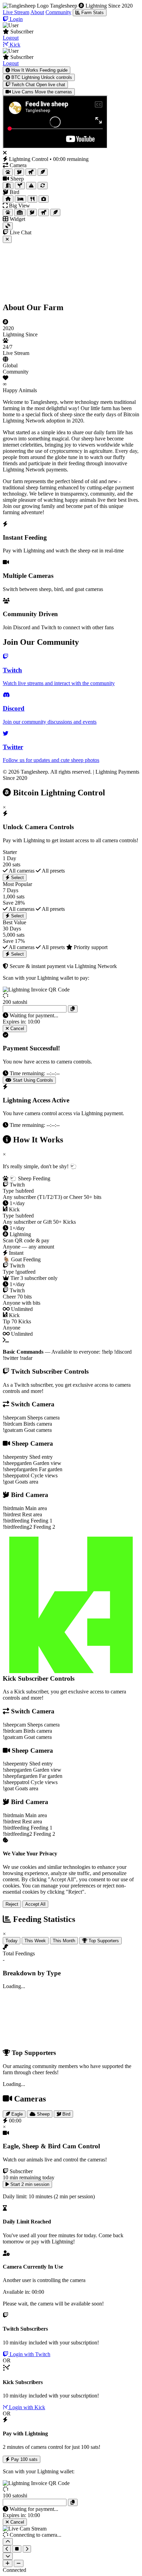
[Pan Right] (27, 2549)
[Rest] (21, 199)
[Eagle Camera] (43, 172)
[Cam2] (44, 199)
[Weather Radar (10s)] (8, 226)
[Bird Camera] (19, 172)
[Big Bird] (32, 212)
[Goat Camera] (31, 172)
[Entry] (8, 186)
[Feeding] (32, 199)
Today (12, 1941)
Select (17, 878)
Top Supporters (103, 1941)
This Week (35, 1941)
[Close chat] (7, 239)
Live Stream (16, 12)
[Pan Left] (7, 2549)
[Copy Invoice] (73, 1009)
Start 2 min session (29, 2184)
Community (58, 12)
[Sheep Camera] (8, 172)
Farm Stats (92, 13)
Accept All (35, 1904)
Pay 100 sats (24, 2459)
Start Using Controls (32, 1080)
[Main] (8, 199)
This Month (64, 1941)
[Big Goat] (44, 212)
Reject (12, 1904)
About (37, 12)
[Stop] (17, 2549)
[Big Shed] (20, 212)
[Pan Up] (8, 2542)
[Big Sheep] (8, 212)
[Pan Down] (8, 2556)
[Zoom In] (8, 2563)
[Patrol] (43, 186)
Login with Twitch (29, 2354)
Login (16, 19)
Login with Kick (26, 2407)
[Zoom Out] (19, 2563)
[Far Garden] (31, 186)
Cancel (17, 1029)
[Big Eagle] (55, 212)
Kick (14, 45)
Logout (11, 38)
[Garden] (20, 186)
